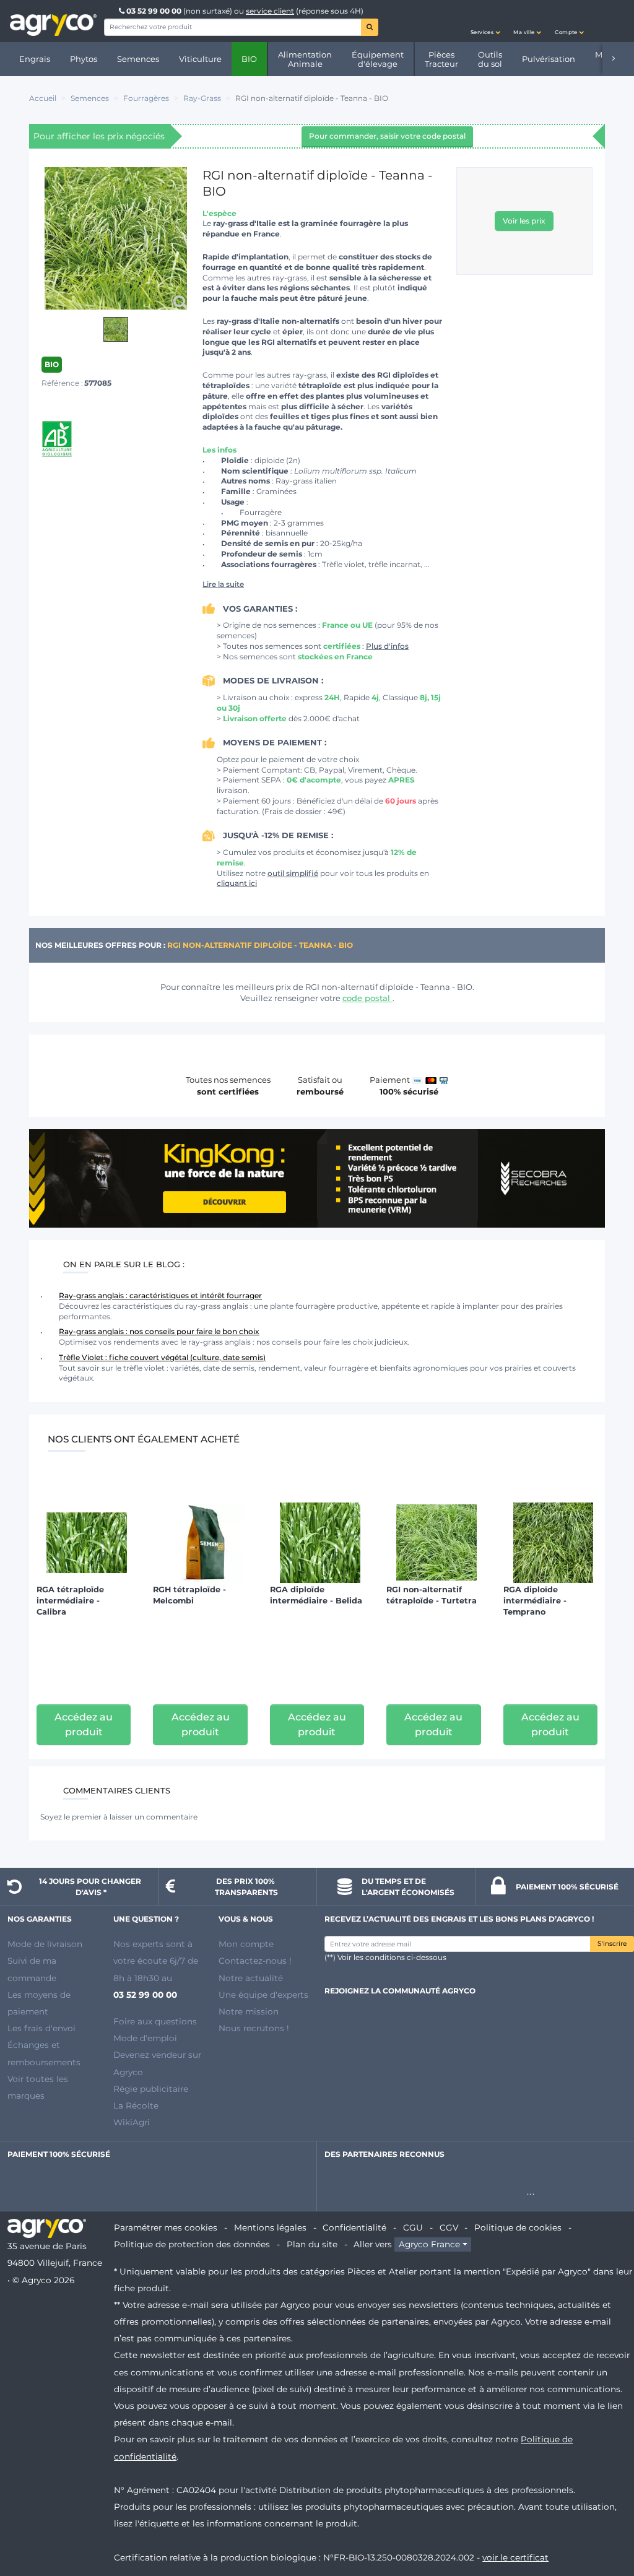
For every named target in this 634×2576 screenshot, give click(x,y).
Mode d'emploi (145, 2038)
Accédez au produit (84, 1724)
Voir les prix (524, 221)
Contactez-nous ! (255, 1961)
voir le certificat (515, 2557)
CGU (413, 2227)
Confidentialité (354, 2227)
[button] (485, 21)
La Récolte (136, 2105)
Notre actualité (251, 1978)
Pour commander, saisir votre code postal (387, 136)
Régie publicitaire (151, 2089)
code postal (367, 998)
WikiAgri (132, 2122)
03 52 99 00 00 (154, 11)
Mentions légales (270, 2227)
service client (270, 11)
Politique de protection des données (192, 2244)
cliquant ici (237, 883)
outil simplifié (293, 873)
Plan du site (312, 2244)
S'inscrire (612, 1944)
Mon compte (246, 1944)
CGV (449, 2227)
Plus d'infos (387, 646)
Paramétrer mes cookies (166, 2227)
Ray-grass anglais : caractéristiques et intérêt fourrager (160, 1295)
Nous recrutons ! (254, 2028)
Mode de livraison (45, 1944)
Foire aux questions (155, 2021)
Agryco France (429, 2244)
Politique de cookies (518, 2227)
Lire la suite (223, 584)
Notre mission (249, 2011)
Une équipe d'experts (263, 1995)
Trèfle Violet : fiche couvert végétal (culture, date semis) (162, 1357)
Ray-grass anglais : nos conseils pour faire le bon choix (159, 1331)
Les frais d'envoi (41, 2028)
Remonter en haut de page (602, 2522)
